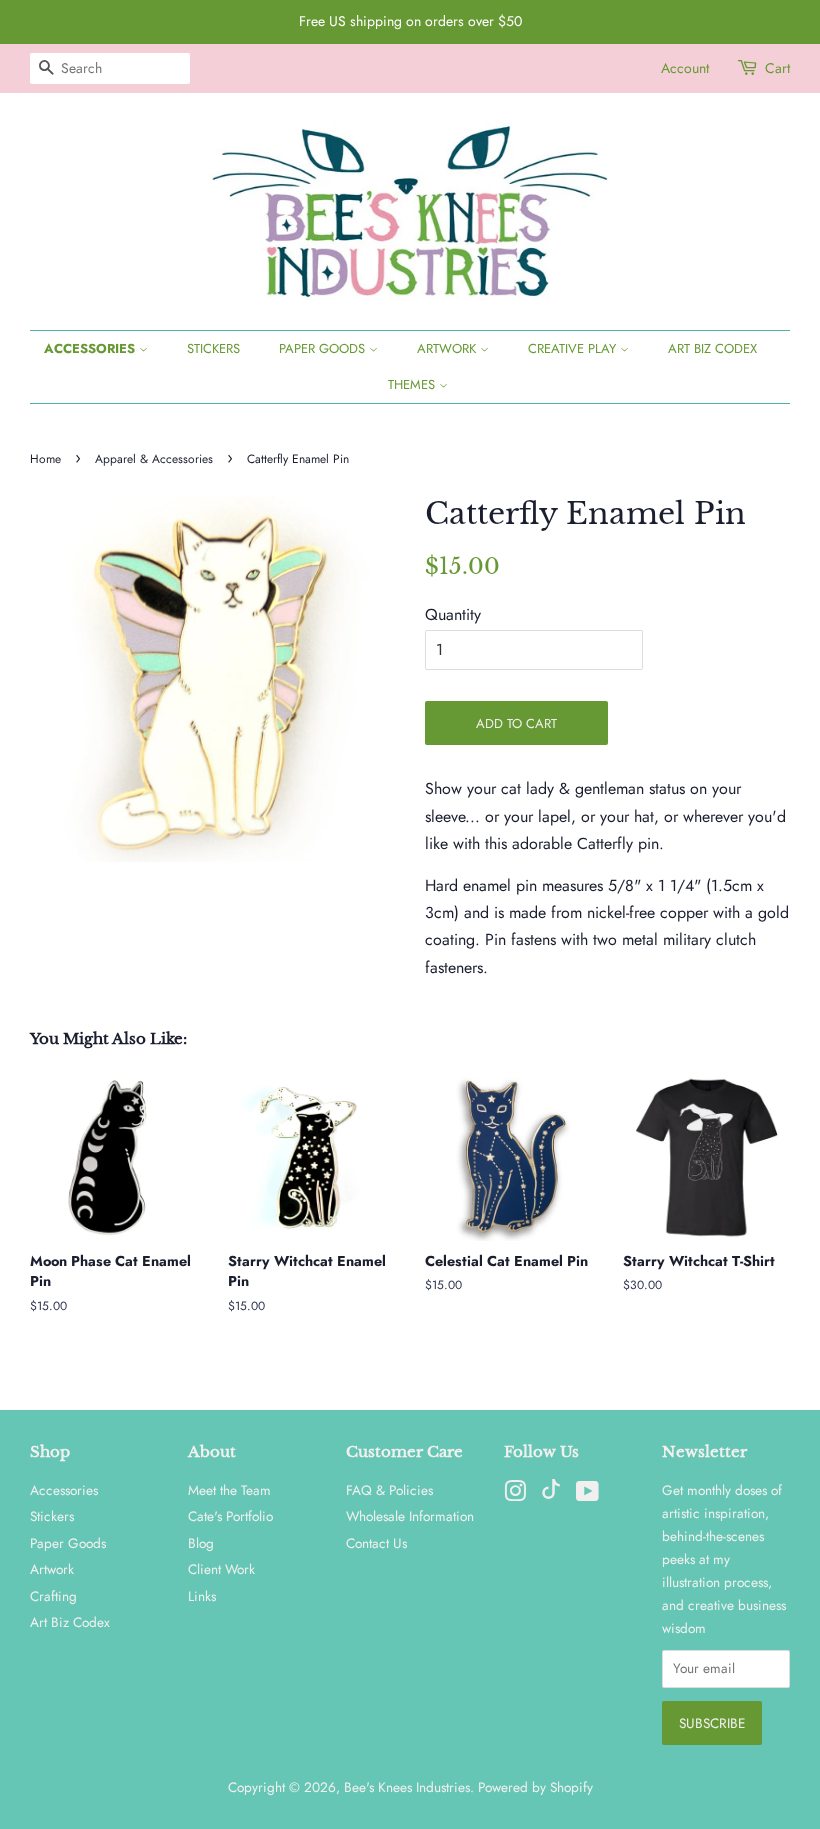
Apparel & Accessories (154, 459)
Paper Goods (324, 348)
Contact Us (376, 1543)
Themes (413, 384)
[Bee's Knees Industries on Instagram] (515, 1495)
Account (685, 68)
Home (45, 459)
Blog (201, 1543)
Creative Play (574, 348)
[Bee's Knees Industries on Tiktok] (551, 1494)
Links (202, 1596)
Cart (777, 68)
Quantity (453, 614)
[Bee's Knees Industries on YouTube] (587, 1495)
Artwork (448, 348)
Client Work (221, 1569)
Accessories (91, 348)
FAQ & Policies (389, 1490)
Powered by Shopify (535, 1787)
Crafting (53, 1596)
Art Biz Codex (712, 348)
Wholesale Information (410, 1516)
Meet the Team (229, 1490)
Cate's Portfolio (230, 1516)
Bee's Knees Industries (407, 1787)
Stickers (213, 348)
